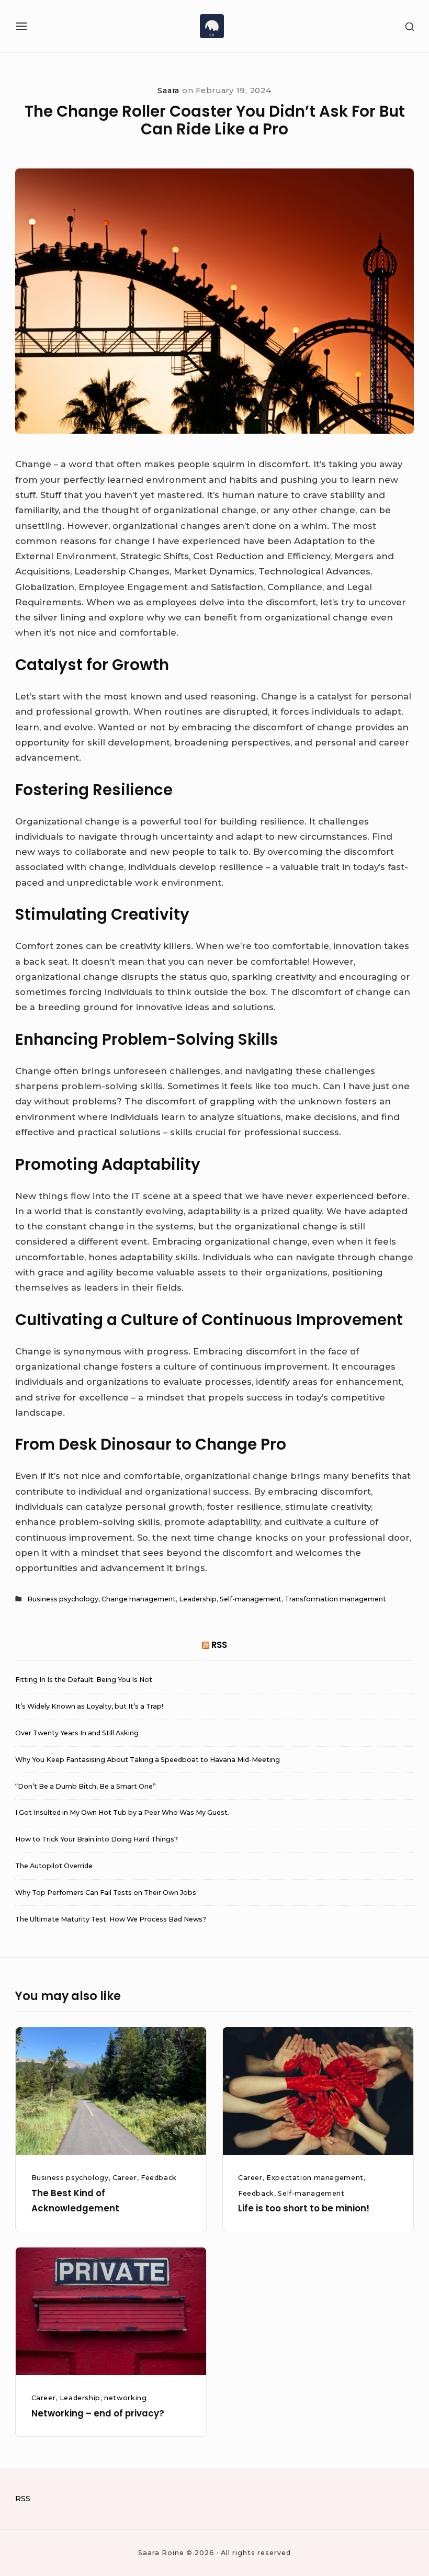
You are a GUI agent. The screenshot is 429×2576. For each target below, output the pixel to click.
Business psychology (63, 1599)
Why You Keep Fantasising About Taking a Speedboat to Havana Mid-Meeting (148, 1760)
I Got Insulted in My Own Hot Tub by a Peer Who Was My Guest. (122, 1812)
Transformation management (335, 1599)
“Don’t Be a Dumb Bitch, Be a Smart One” (86, 1786)
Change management (139, 1599)
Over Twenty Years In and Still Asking (77, 1733)
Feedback (159, 2178)
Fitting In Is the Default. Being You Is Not (84, 1680)
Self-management (251, 1599)
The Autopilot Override (54, 1866)
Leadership (198, 1599)
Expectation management (315, 2178)
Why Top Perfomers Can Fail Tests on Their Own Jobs (106, 1893)
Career (125, 2178)
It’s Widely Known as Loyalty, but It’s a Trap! (89, 1706)
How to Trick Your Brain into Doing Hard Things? (97, 1839)
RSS (219, 1645)
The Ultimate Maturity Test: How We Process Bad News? (111, 1919)
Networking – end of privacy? (98, 2413)
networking (125, 2398)
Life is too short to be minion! (304, 2208)
